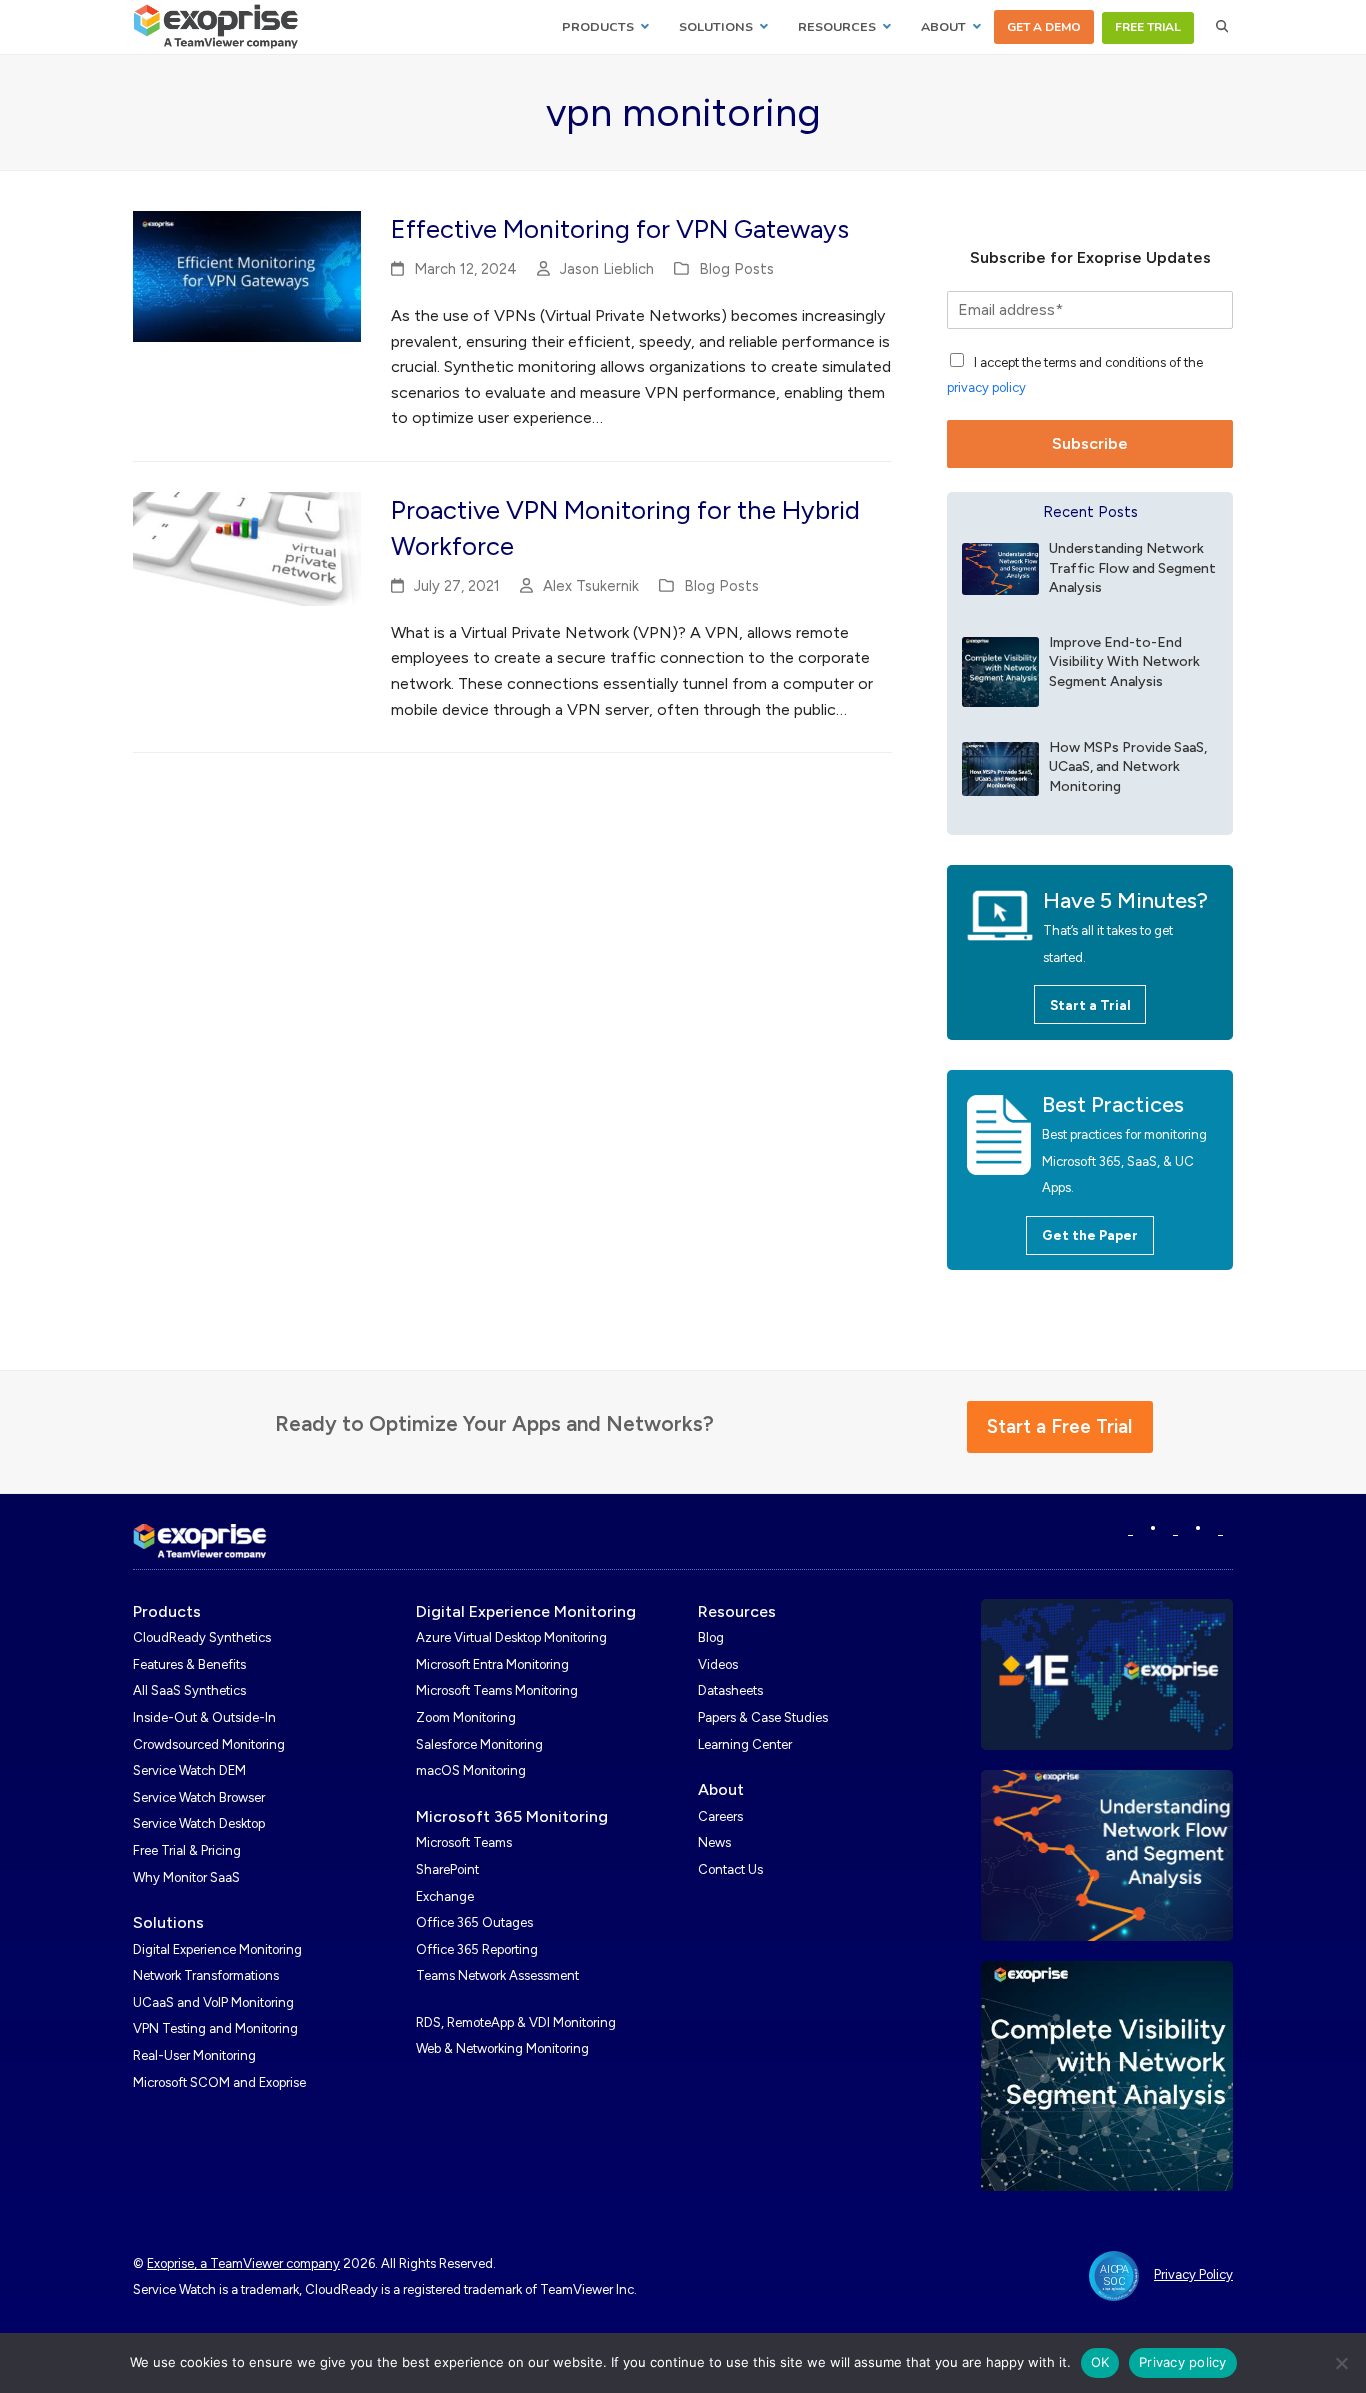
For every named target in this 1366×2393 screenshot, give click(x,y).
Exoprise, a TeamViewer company (243, 2263)
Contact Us (730, 1869)
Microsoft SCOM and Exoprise (219, 2082)
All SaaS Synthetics (189, 1690)
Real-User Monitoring (194, 2055)
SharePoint (447, 1869)
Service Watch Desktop (199, 1823)
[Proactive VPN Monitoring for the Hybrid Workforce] (247, 547)
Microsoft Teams (464, 1842)
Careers (720, 1816)
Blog (711, 1637)
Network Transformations (206, 1975)
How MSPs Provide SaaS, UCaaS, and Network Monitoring (1128, 767)
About (721, 1789)
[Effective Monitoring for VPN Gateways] (247, 275)
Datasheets (730, 1690)
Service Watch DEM (189, 1770)
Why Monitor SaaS (186, 1877)
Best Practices (1113, 1104)
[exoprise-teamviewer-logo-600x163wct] (200, 1541)
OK (1100, 2362)
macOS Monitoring (471, 1770)
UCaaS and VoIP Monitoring (213, 2002)
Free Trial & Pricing (187, 1850)
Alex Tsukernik (591, 586)
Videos (718, 1664)
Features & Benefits (189, 1664)
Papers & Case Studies (763, 1717)
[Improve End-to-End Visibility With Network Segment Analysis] (1000, 670)
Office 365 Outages (474, 1922)
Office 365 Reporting (477, 1949)
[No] (1341, 2363)
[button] (1222, 27)
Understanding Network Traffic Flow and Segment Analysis (1132, 568)
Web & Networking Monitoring (502, 2048)
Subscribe (1090, 443)
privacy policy (986, 387)
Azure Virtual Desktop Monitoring (511, 1637)
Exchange (445, 1896)
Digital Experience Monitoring (217, 1949)
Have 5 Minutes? (1125, 900)
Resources (737, 1611)
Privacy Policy (1193, 2274)
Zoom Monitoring (466, 1717)
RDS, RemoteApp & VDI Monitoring (516, 2022)
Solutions (168, 1922)
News (714, 1842)
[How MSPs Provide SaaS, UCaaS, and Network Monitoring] (1000, 767)
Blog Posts (736, 269)
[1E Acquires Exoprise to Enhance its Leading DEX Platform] (1107, 1672)
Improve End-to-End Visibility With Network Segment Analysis (1124, 662)
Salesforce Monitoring (479, 1744)
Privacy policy (1183, 2362)
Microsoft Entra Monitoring (492, 1664)
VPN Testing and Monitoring (215, 2028)
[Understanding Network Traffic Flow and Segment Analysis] (1000, 567)
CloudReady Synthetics (202, 1637)
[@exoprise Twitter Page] (1175, 1529)
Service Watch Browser (199, 1797)
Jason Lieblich (607, 269)
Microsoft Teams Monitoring (497, 1690)
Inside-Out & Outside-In (204, 1717)
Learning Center (745, 1744)
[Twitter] (1220, 1529)
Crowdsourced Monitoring (209, 1744)
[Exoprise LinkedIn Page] (1130, 1529)
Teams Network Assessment (497, 1975)
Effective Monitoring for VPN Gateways (620, 228)
